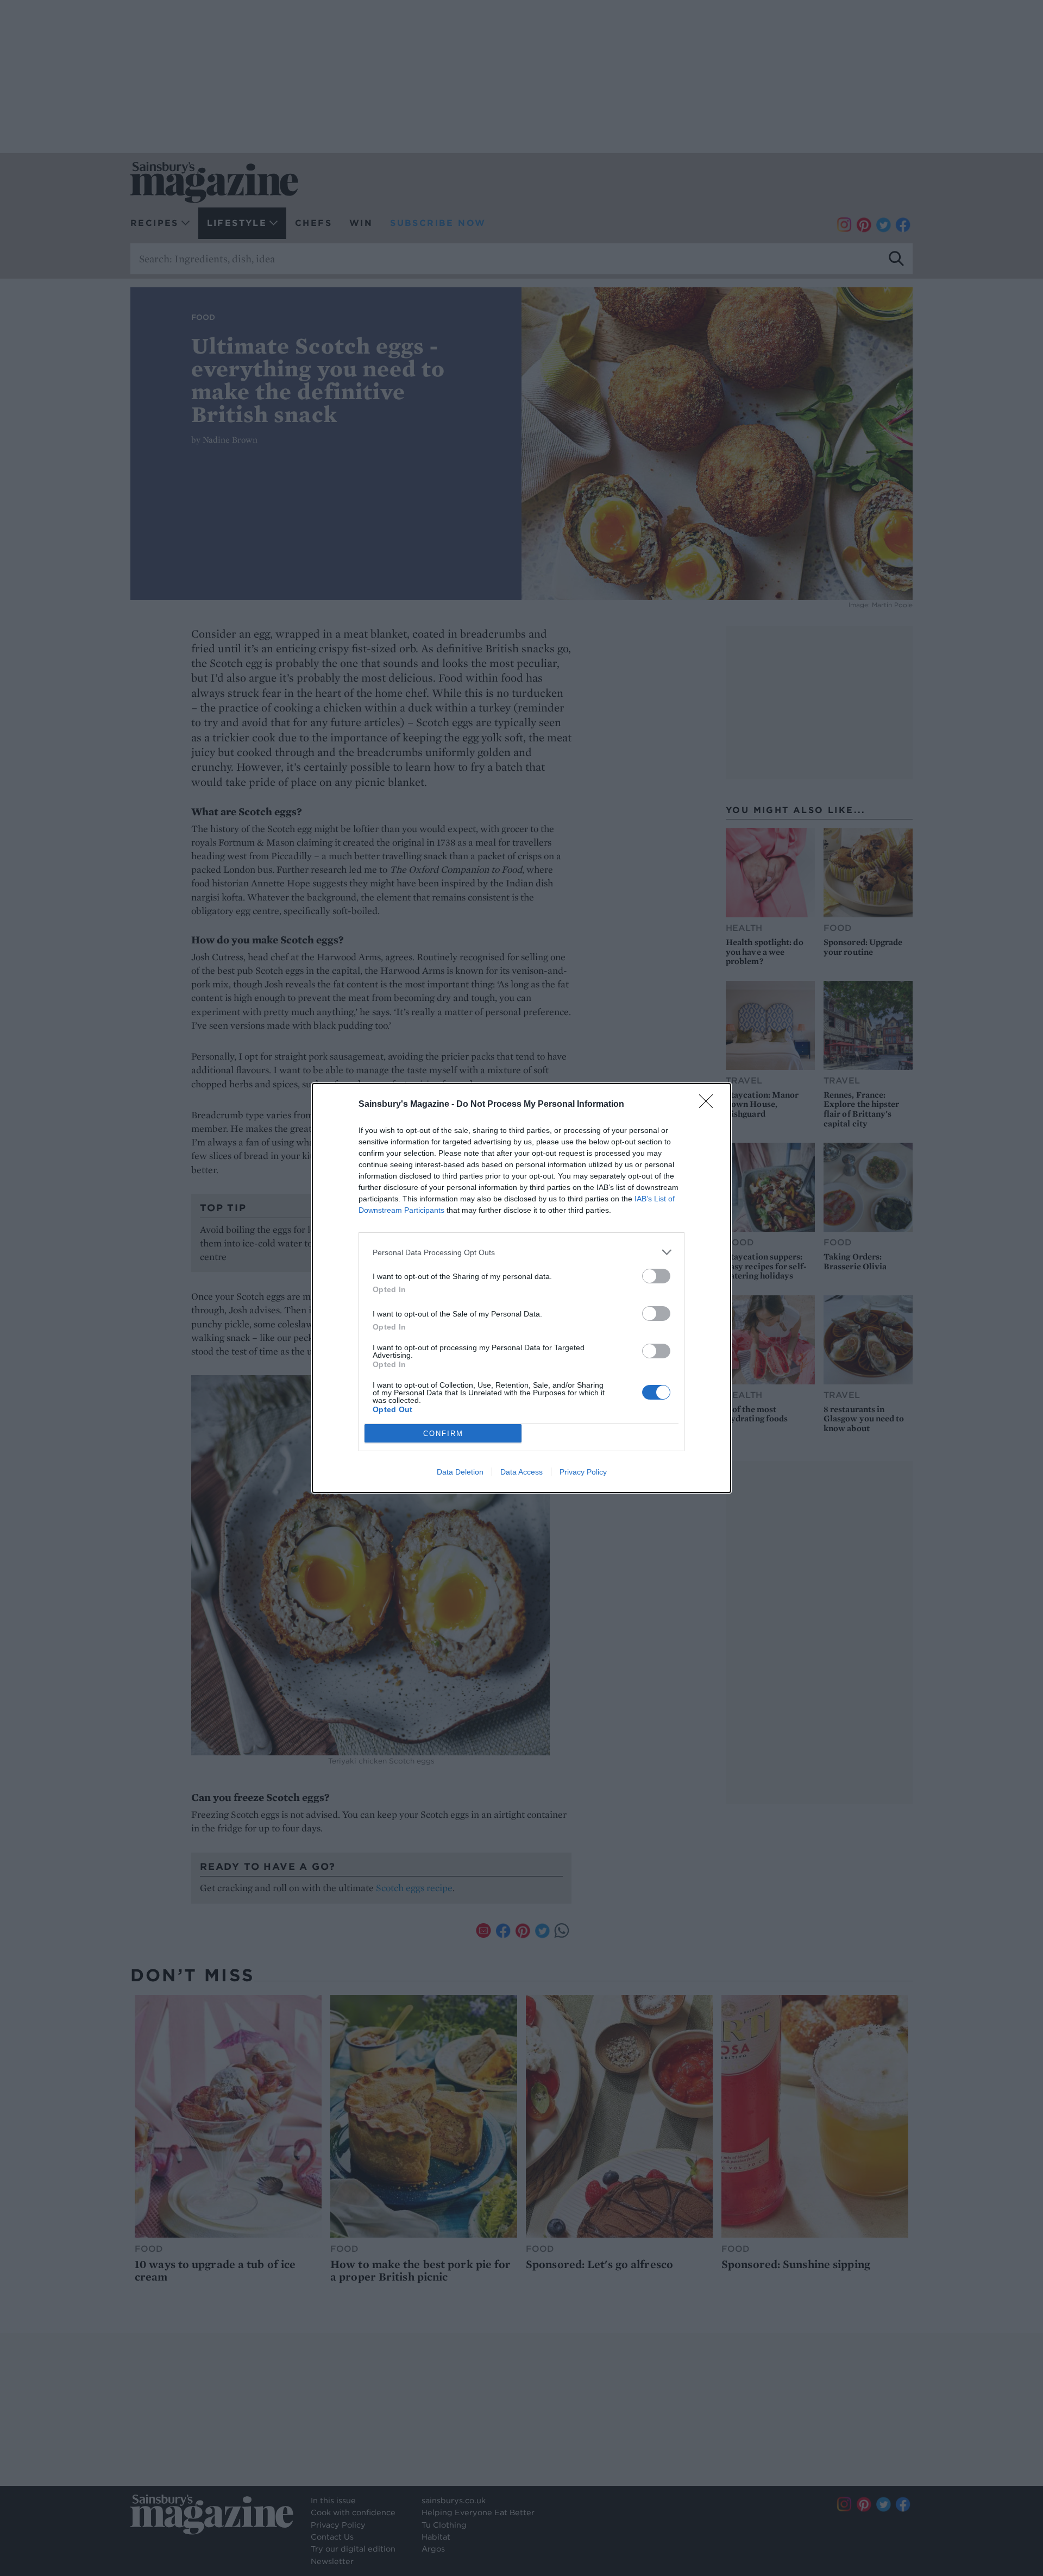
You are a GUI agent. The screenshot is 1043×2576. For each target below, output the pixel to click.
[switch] (656, 1276)
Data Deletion (460, 1472)
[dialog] (521, 1288)
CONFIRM (443, 1434)
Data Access (521, 1472)
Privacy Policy (583, 1472)
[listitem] (521, 1252)
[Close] (709, 1105)
